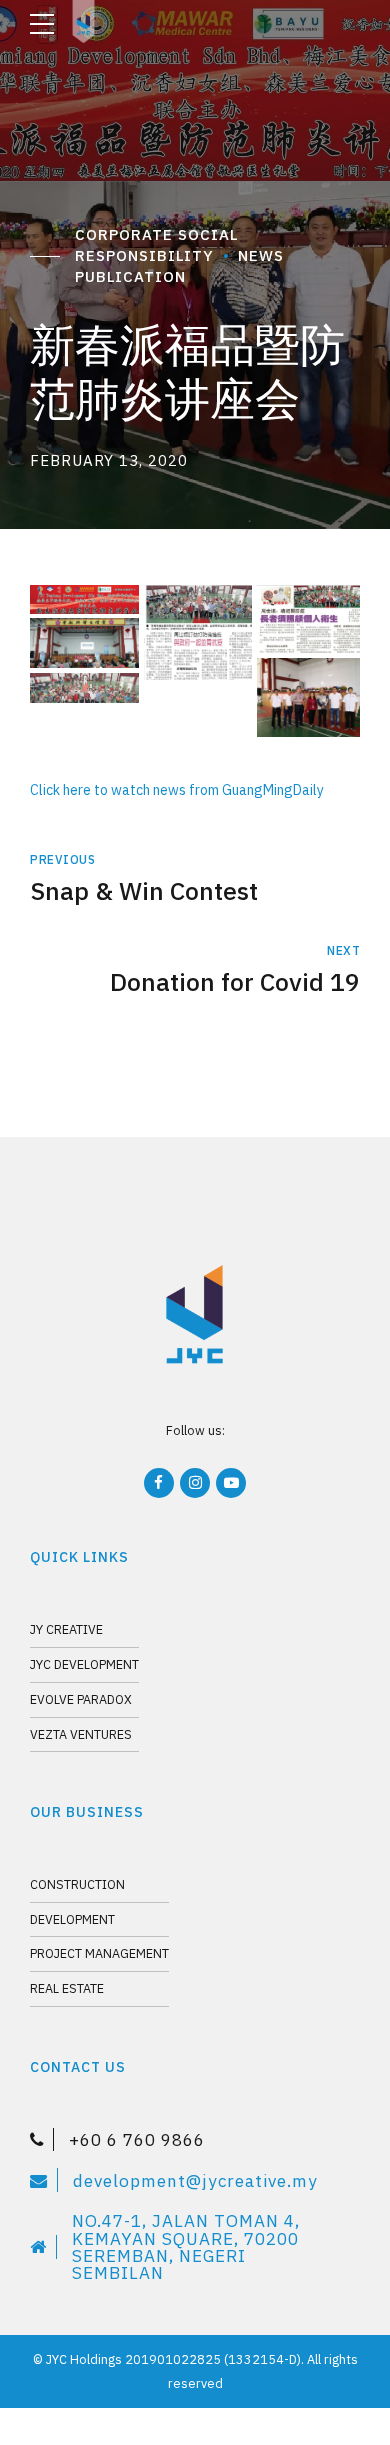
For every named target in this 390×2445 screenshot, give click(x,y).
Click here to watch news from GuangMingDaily (177, 790)
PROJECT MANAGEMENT (99, 1953)
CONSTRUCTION (77, 1884)
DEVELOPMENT (72, 1919)
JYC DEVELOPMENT (84, 1664)
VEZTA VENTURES (81, 1734)
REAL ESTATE (67, 1988)
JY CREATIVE (66, 1629)
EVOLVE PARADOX (81, 1699)
